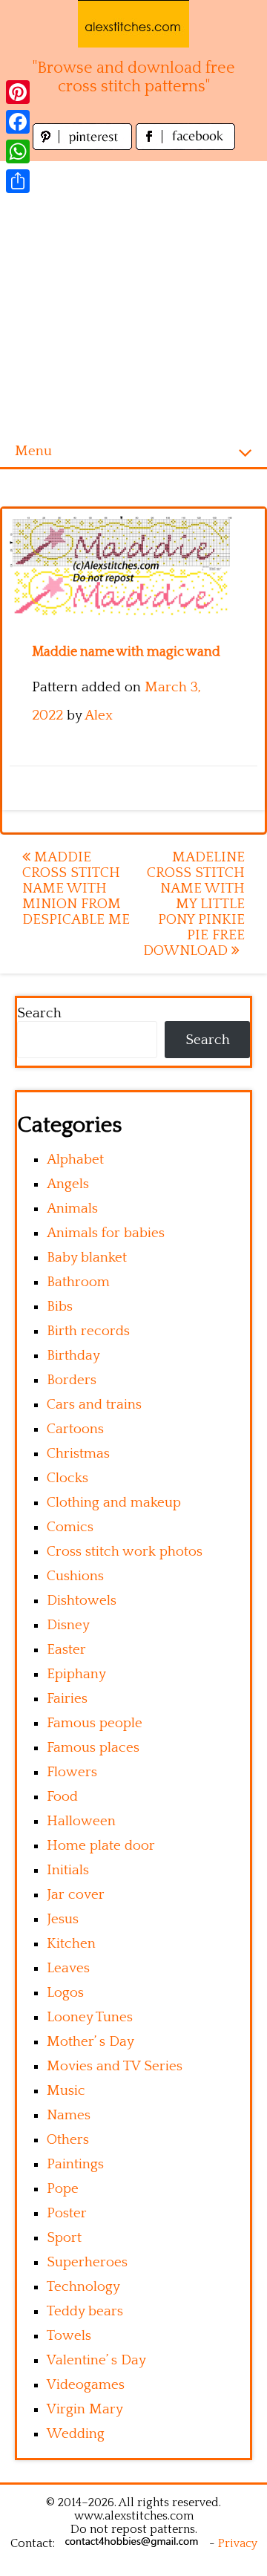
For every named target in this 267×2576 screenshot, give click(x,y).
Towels (69, 2336)
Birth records (88, 1331)
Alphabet (75, 1160)
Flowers (72, 1772)
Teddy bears (85, 2311)
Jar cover (76, 1895)
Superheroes (87, 2262)
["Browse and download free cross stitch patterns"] (133, 24)
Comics (70, 1527)
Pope (63, 2189)
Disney (68, 1625)
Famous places (93, 1748)
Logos (65, 1993)
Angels (68, 1184)
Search (39, 1013)
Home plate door (101, 1846)
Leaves (68, 1968)
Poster (67, 2213)
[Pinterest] (18, 92)
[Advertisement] (133, 295)
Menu (33, 451)
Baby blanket (87, 1258)
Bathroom (78, 1282)
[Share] (18, 181)
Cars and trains (94, 1405)
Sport (64, 2238)
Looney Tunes (90, 2017)
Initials (68, 1870)
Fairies (67, 1699)
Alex (99, 715)
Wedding (76, 2434)
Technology (83, 2287)
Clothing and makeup (114, 1503)
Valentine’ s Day (96, 2360)
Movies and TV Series (115, 2066)
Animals (72, 1209)
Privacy (238, 2543)
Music (66, 2091)
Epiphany (76, 1674)
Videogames (86, 2385)
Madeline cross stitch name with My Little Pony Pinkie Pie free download (194, 904)
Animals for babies (106, 1233)
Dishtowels (82, 1601)
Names (69, 2115)
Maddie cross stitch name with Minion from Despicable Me (76, 888)
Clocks (67, 1478)
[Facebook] (18, 122)
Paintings (75, 2164)
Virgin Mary (85, 2409)
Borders (72, 1380)
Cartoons (75, 1429)
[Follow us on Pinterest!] (84, 146)
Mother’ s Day (90, 2042)
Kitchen (71, 1944)
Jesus (63, 1919)
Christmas (78, 1454)
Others (68, 2140)
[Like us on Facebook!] (185, 146)
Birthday (73, 1356)
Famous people (95, 1723)
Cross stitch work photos (125, 1552)
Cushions (75, 1576)
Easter (66, 1650)
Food (62, 1797)
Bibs (60, 1307)
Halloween (81, 1821)
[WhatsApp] (18, 151)
